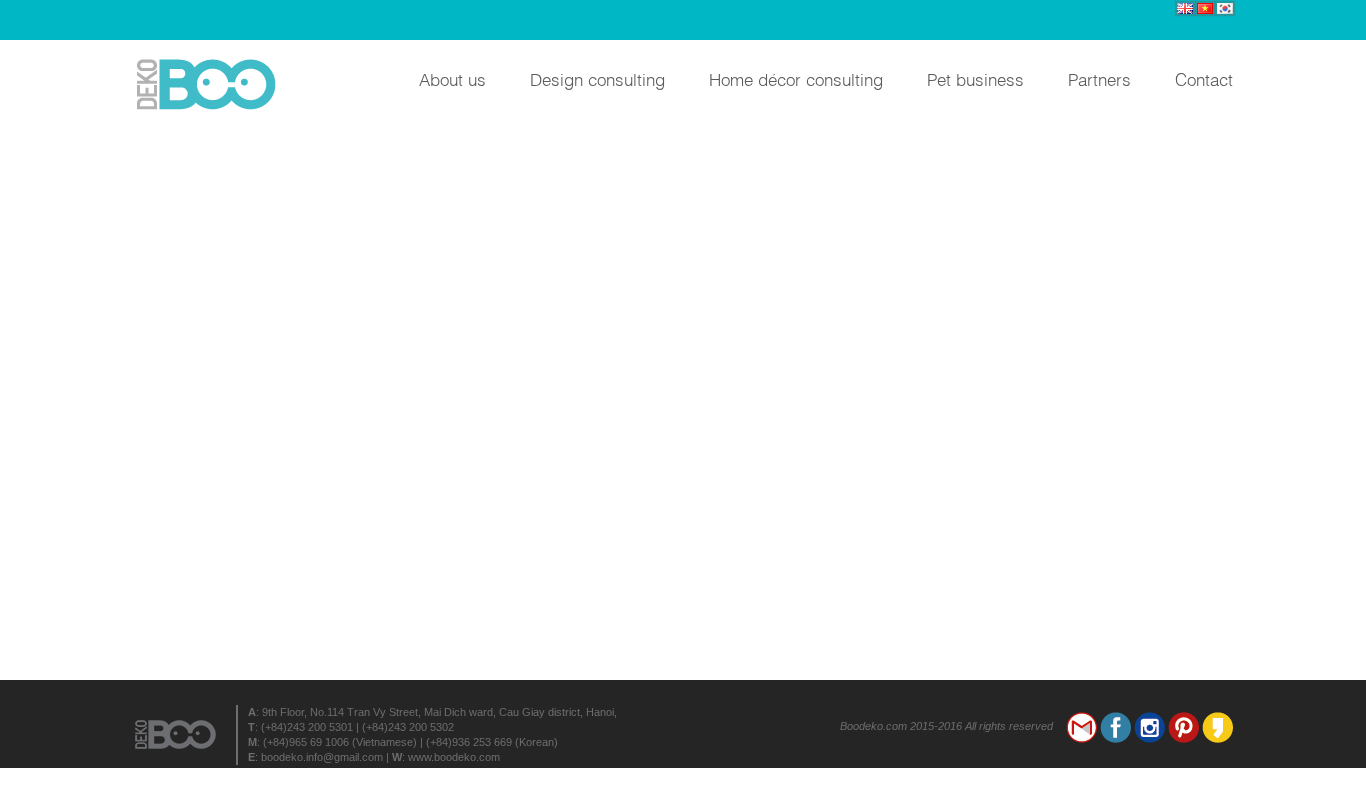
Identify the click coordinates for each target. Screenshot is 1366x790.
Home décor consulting (796, 78)
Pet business (975, 78)
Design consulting (597, 78)
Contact (1204, 78)
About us (452, 78)
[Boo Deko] (213, 84)
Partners (1099, 78)
